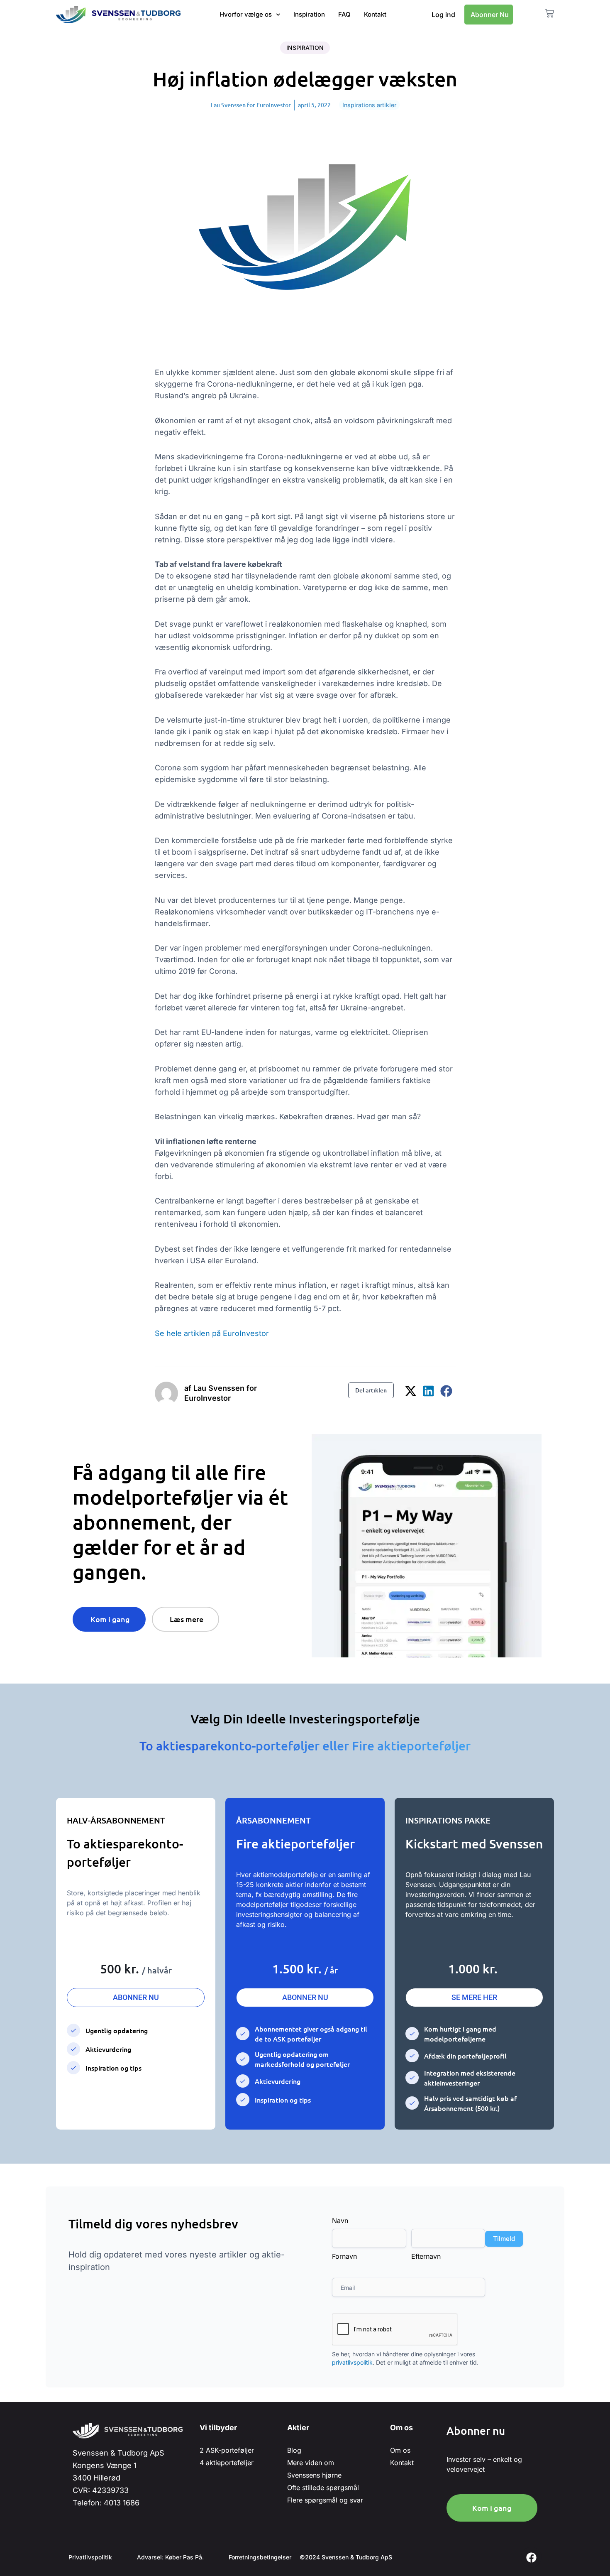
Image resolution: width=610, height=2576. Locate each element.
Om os (400, 2450)
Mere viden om (311, 2463)
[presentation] (395, 2330)
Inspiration (309, 14)
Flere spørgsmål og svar (325, 2500)
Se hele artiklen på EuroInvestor (212, 1333)
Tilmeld (504, 2239)
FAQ (344, 14)
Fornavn (344, 2256)
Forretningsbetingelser (260, 2557)
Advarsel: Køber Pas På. (170, 2557)
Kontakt (375, 14)
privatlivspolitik (352, 2362)
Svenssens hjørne (314, 2475)
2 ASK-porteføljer (227, 2450)
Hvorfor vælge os (246, 14)
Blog (294, 2450)
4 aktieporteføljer (227, 2463)
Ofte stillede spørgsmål (323, 2488)
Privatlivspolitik (90, 2557)
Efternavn (426, 2256)
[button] (411, 1391)
